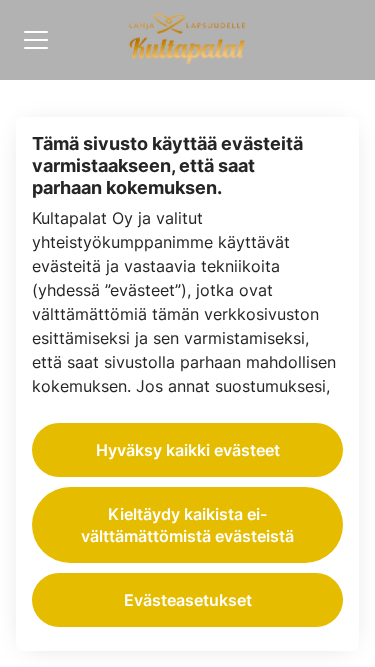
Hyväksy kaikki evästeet (188, 450)
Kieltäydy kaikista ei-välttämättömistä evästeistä (187, 525)
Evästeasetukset (188, 600)
